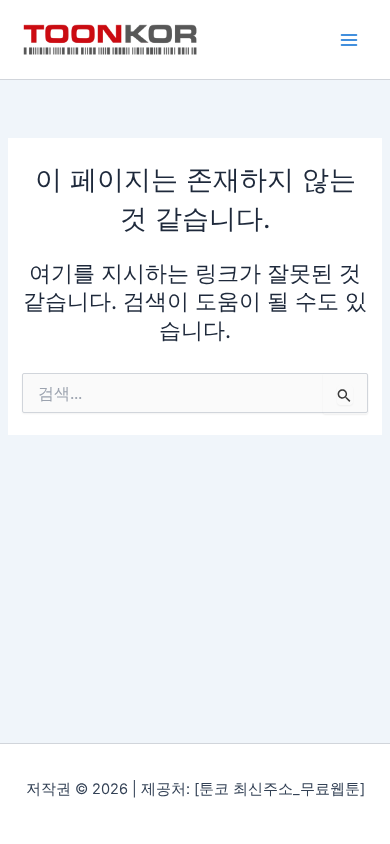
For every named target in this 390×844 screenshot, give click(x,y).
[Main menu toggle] (349, 40)
